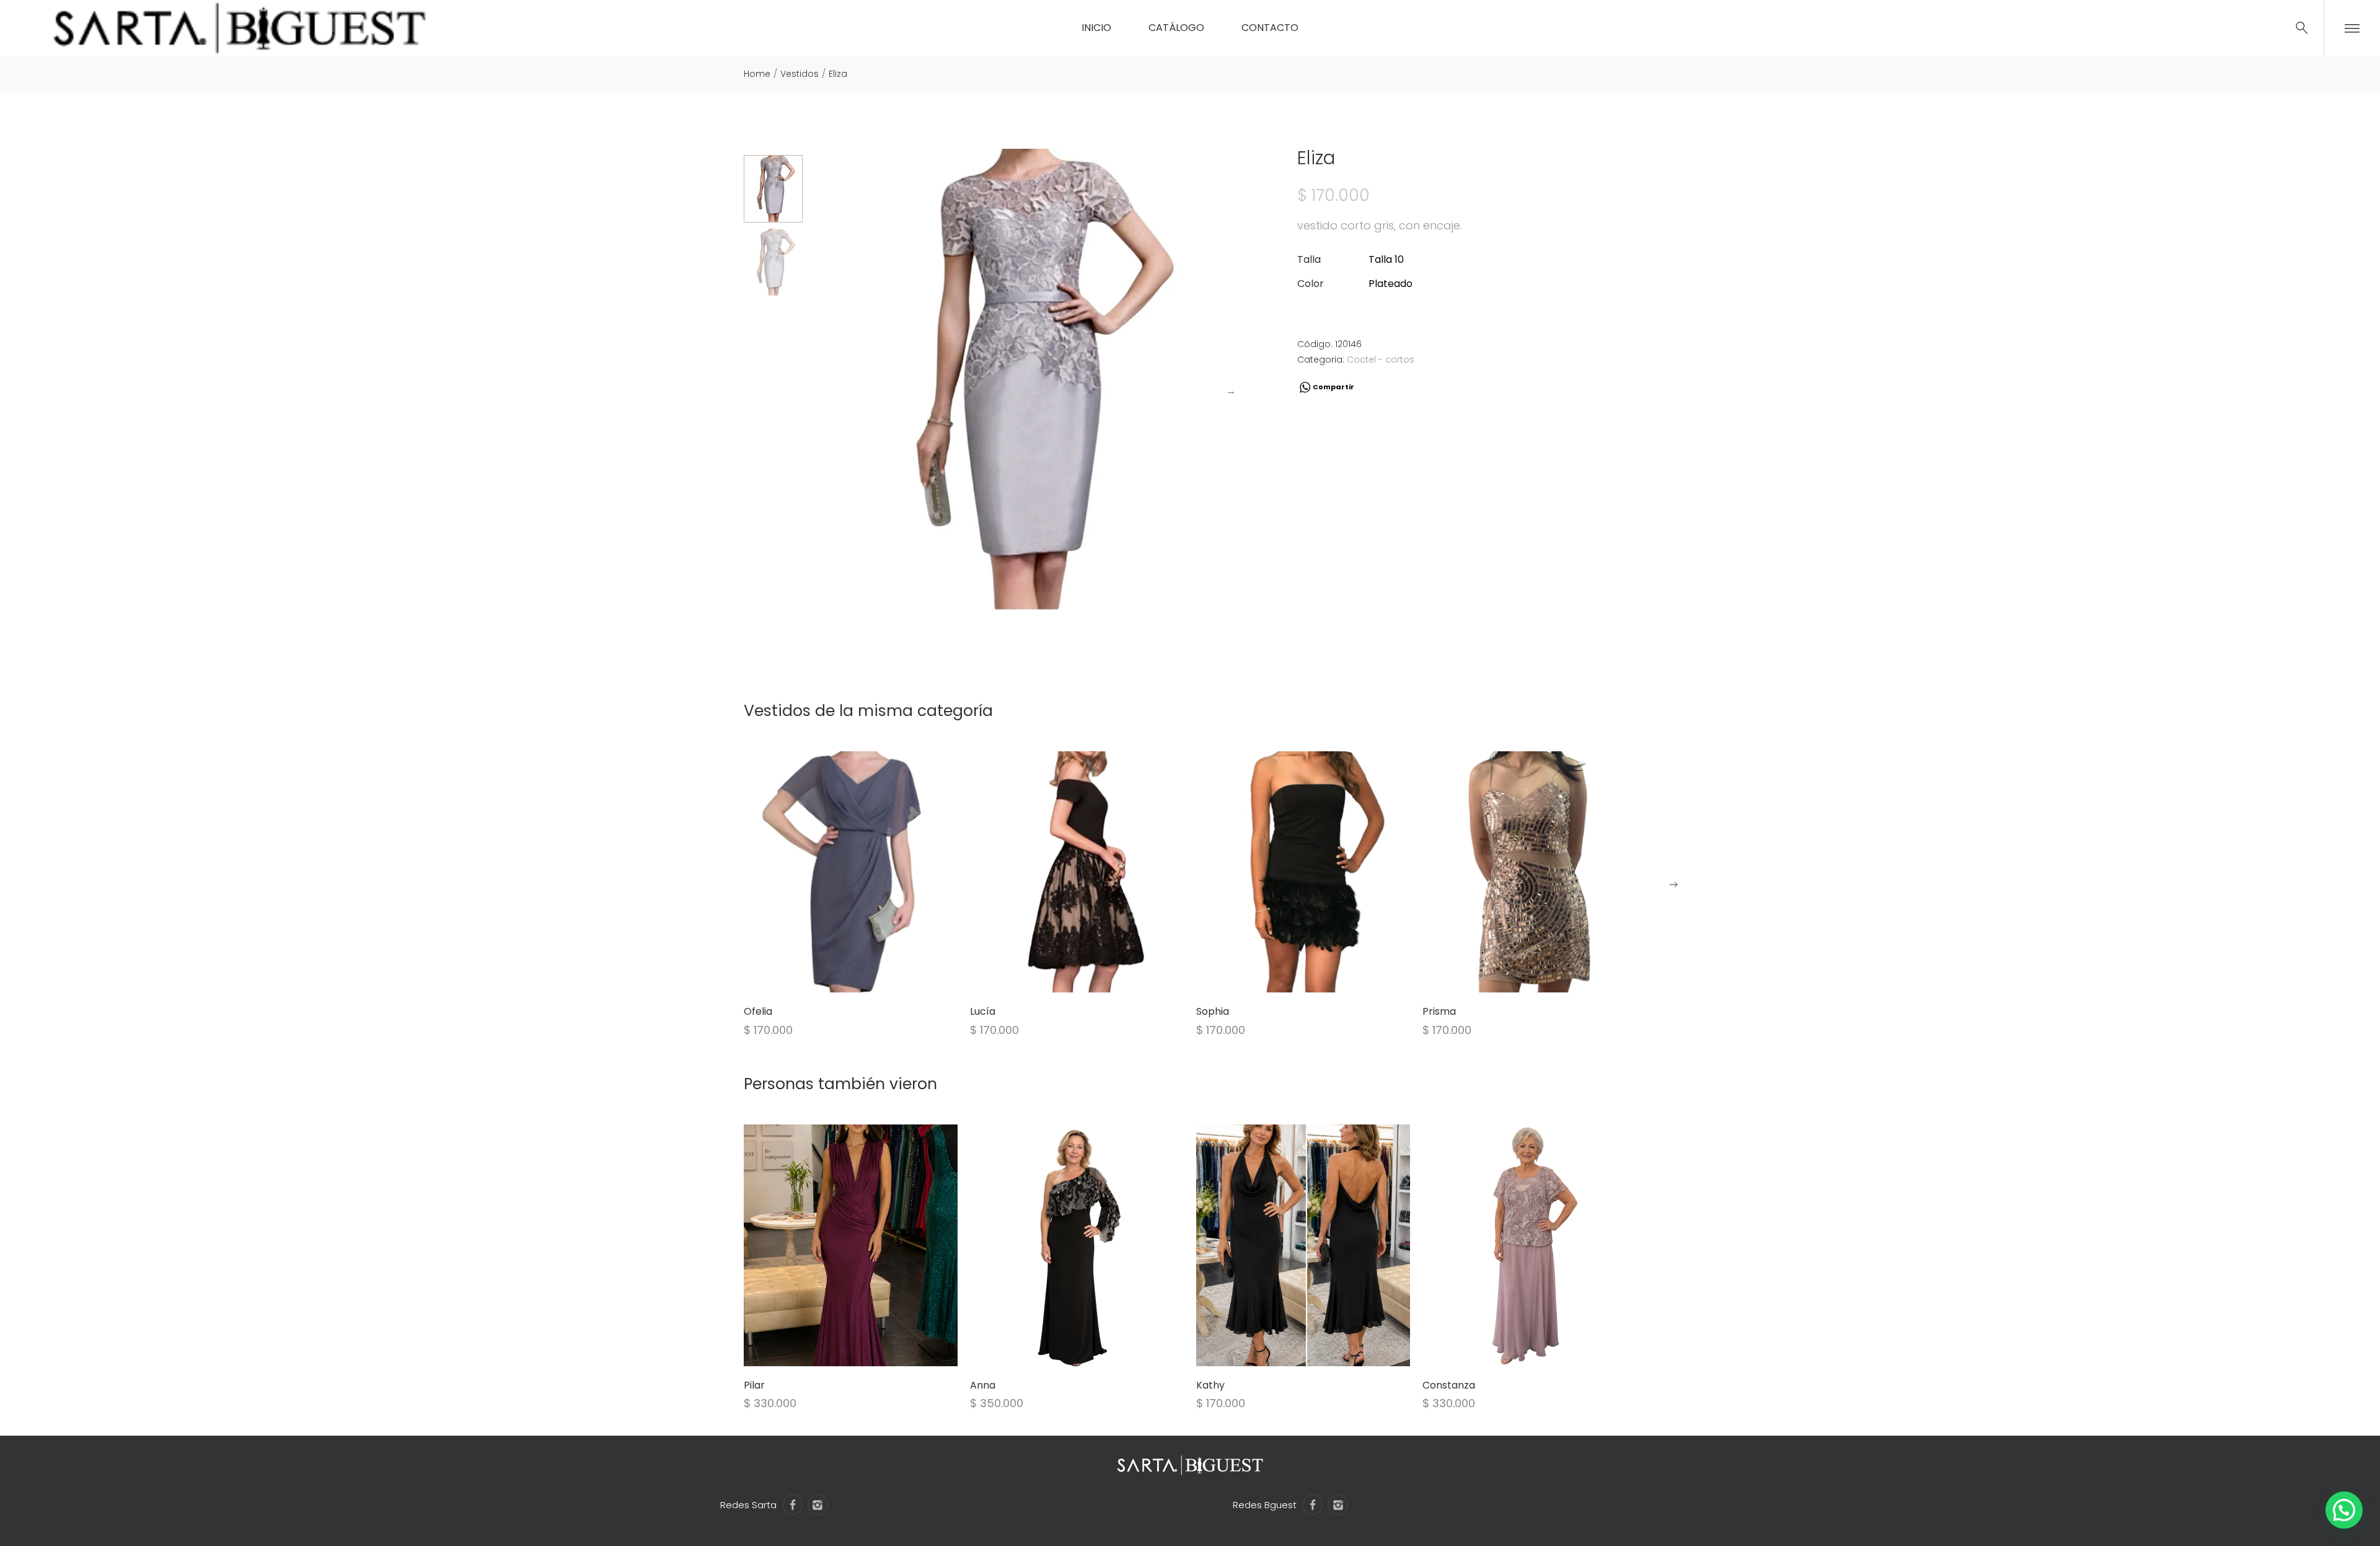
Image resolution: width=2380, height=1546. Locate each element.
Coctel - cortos (1381, 360)
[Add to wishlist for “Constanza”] (1514, 1351)
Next (1231, 391)
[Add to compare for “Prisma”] (1545, 977)
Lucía (983, 1011)
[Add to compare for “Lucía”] (1093, 977)
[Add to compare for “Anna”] (1093, 1351)
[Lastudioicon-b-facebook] (793, 1504)
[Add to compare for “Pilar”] (866, 1351)
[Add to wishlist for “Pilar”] (835, 1351)
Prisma (1439, 1011)
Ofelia (758, 1011)
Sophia (1213, 1011)
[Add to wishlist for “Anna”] (1062, 1351)
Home (757, 74)
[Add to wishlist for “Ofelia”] (835, 977)
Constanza (1449, 1385)
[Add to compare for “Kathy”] (1319, 1351)
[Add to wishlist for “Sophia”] (1288, 977)
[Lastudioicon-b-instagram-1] (818, 1504)
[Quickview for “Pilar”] (851, 1245)
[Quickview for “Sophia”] (1303, 872)
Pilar (754, 1385)
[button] (1673, 885)
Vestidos (800, 74)
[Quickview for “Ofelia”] (851, 872)
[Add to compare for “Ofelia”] (866, 977)
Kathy (1210, 1385)
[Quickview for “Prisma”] (1530, 872)
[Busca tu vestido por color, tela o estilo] (2302, 28)
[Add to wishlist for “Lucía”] (1062, 977)
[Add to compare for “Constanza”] (1545, 1351)
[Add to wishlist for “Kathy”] (1288, 1351)
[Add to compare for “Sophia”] (1319, 977)
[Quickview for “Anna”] (1077, 1245)
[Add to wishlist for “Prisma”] (1514, 977)
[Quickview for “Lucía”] (1077, 872)
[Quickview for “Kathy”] (1303, 1245)
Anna (983, 1385)
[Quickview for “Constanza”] (1530, 1245)
